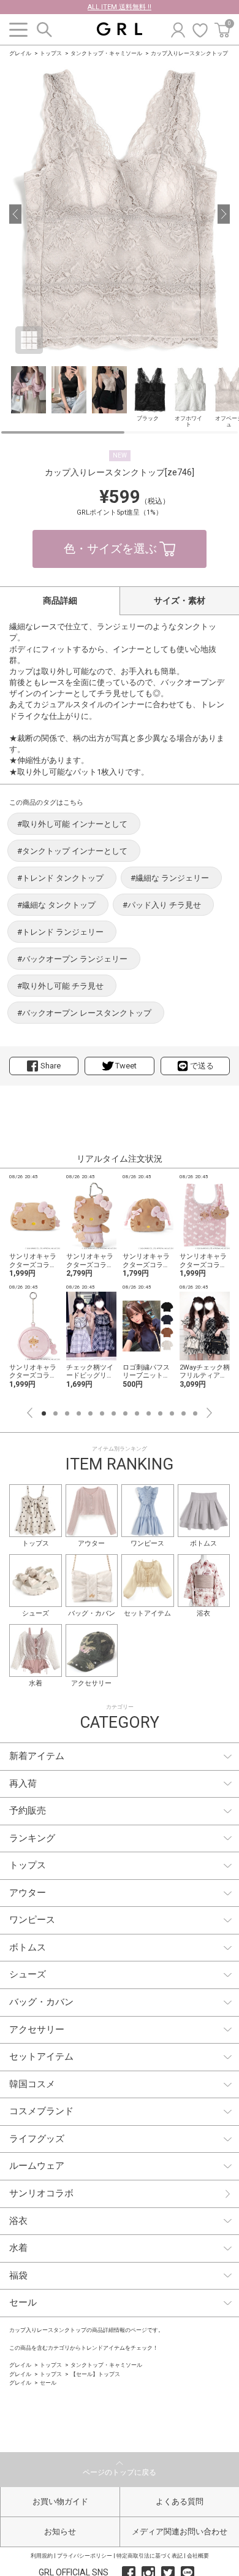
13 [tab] (184, 1413)
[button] (15, 214)
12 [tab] (172, 1413)
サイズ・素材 (180, 600)
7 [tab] (114, 1413)
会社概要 (198, 2556)
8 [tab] (125, 1413)
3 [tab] (67, 1413)
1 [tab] (44, 1413)
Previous (30, 1413)
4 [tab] (79, 1413)
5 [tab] (90, 1413)
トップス (51, 53)
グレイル (20, 53)
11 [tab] (160, 1413)
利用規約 (42, 2556)
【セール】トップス (95, 2374)
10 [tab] (149, 1413)
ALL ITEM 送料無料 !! (120, 7)
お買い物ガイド (60, 2501)
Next (209, 1413)
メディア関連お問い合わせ (180, 2532)
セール (48, 2383)
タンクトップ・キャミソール (106, 53)
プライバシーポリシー (85, 2556)
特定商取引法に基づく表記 (150, 2556)
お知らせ (60, 2532)
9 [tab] (137, 1413)
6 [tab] (102, 1413)
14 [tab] (195, 1413)
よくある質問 (180, 2501)
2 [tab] (55, 1413)
